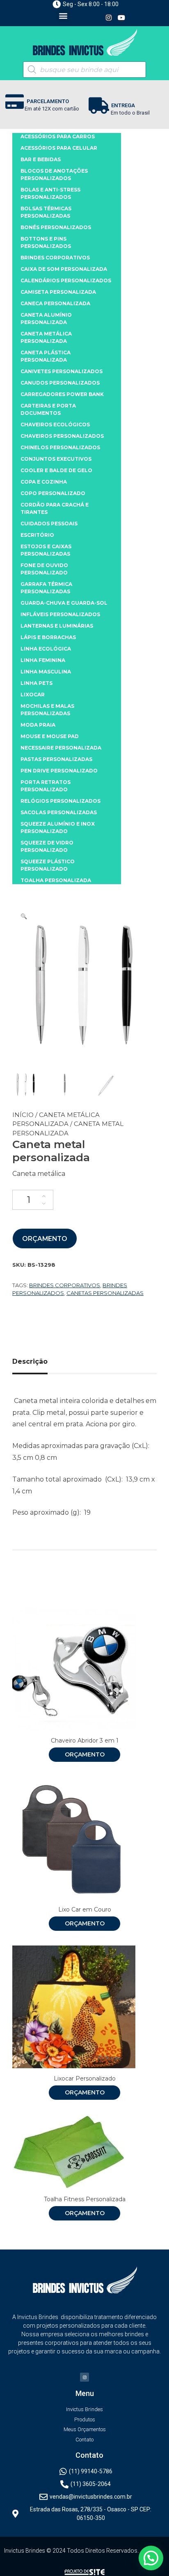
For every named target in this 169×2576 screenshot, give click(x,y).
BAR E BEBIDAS (41, 159)
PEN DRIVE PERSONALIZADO (59, 771)
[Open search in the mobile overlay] (84, 70)
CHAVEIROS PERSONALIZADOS (62, 436)
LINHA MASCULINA (46, 672)
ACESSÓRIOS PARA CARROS (58, 136)
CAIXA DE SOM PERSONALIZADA (64, 269)
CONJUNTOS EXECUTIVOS (56, 459)
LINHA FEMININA (43, 660)
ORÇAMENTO (45, 1239)
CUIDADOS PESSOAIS (49, 524)
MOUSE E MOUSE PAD (50, 736)
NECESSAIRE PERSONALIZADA (61, 748)
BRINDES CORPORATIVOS (55, 258)
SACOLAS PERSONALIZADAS (59, 812)
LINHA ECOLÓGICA (46, 649)
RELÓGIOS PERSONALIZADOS (61, 801)
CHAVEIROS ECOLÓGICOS (55, 424)
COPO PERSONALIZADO (53, 493)
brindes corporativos (65, 1285)
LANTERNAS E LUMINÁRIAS (57, 626)
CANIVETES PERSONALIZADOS (62, 371)
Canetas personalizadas (105, 1293)
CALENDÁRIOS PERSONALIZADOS (66, 280)
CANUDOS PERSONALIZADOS (60, 383)
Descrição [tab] (30, 1361)
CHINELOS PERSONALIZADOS (60, 447)
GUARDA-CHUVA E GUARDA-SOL (64, 603)
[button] (63, 15)
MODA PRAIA (38, 725)
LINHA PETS (37, 683)
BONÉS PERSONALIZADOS (56, 227)
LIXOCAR (33, 695)
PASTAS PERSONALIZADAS (56, 759)
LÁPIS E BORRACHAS (48, 637)
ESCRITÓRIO (37, 535)
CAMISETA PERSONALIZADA (58, 292)
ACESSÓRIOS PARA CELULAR (59, 148)
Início (23, 1115)
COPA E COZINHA (44, 482)
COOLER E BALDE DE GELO (56, 470)
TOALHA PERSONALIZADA (56, 880)
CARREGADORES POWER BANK (62, 394)
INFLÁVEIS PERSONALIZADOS (60, 614)
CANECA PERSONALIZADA (55, 303)
